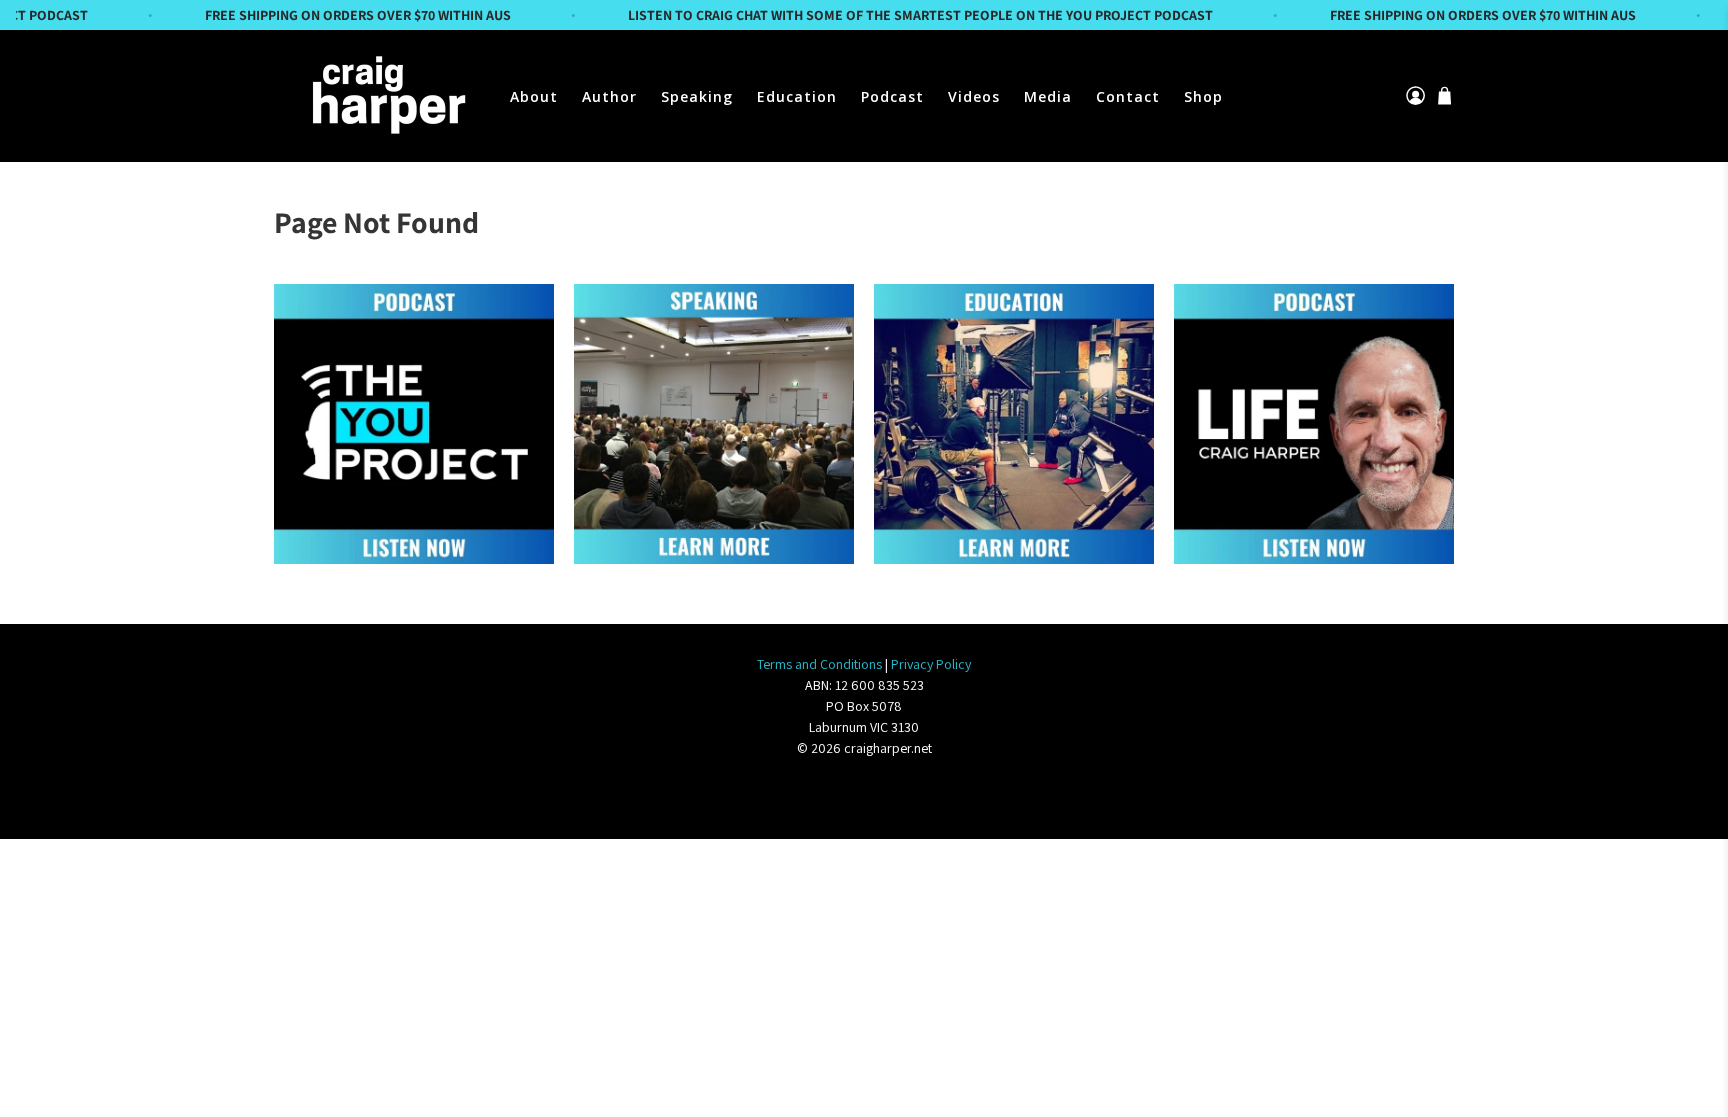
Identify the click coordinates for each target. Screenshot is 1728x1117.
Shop (1203, 96)
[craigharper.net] (386, 96)
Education (797, 96)
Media (1048, 96)
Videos (974, 96)
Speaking (697, 96)
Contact (1128, 96)
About (534, 96)
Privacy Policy (931, 664)
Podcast (892, 96)
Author (609, 96)
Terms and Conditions (819, 664)
